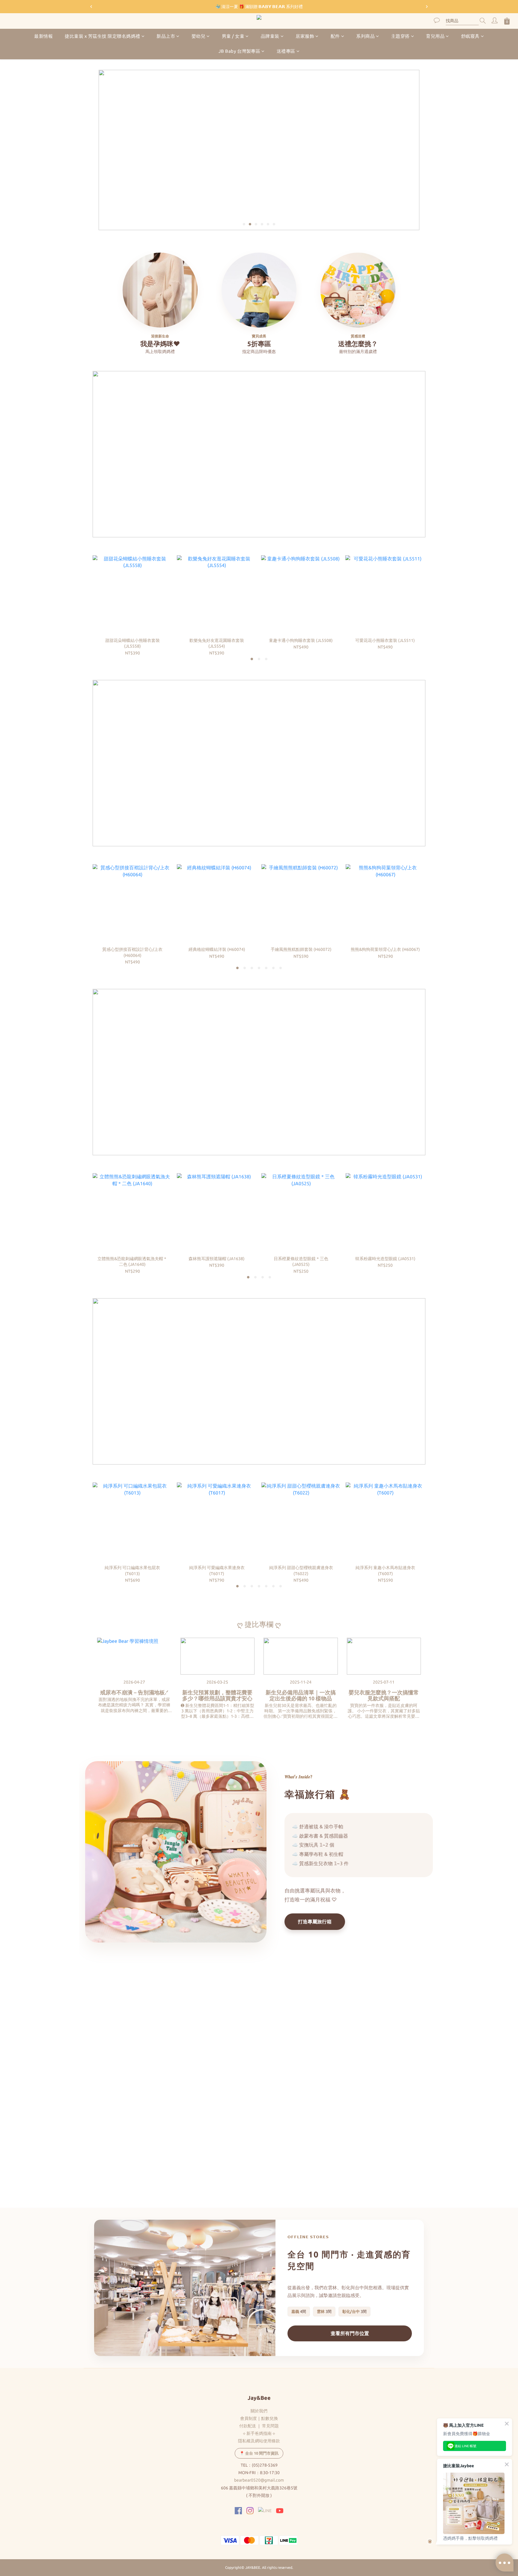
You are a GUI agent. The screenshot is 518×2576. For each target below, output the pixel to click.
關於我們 (259, 2411)
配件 (335, 36)
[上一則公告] (91, 7)
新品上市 (166, 36)
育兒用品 (435, 36)
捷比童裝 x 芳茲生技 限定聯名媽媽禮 (103, 36)
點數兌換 (269, 2418)
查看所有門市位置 (350, 2333)
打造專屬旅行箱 (315, 1922)
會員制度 (249, 2418)
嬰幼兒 (199, 36)
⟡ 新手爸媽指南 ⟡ (259, 2433)
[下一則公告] (427, 7)
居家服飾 (305, 36)
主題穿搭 (400, 36)
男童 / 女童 (233, 36)
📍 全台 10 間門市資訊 (259, 2453)
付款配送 (248, 2426)
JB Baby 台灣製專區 (240, 51)
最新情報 (43, 36)
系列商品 (365, 36)
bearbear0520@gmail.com (259, 2480)
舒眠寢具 (470, 36)
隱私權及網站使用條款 (259, 2441)
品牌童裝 (270, 36)
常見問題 (270, 2426)
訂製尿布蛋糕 (113, 2150)
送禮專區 (286, 51)
